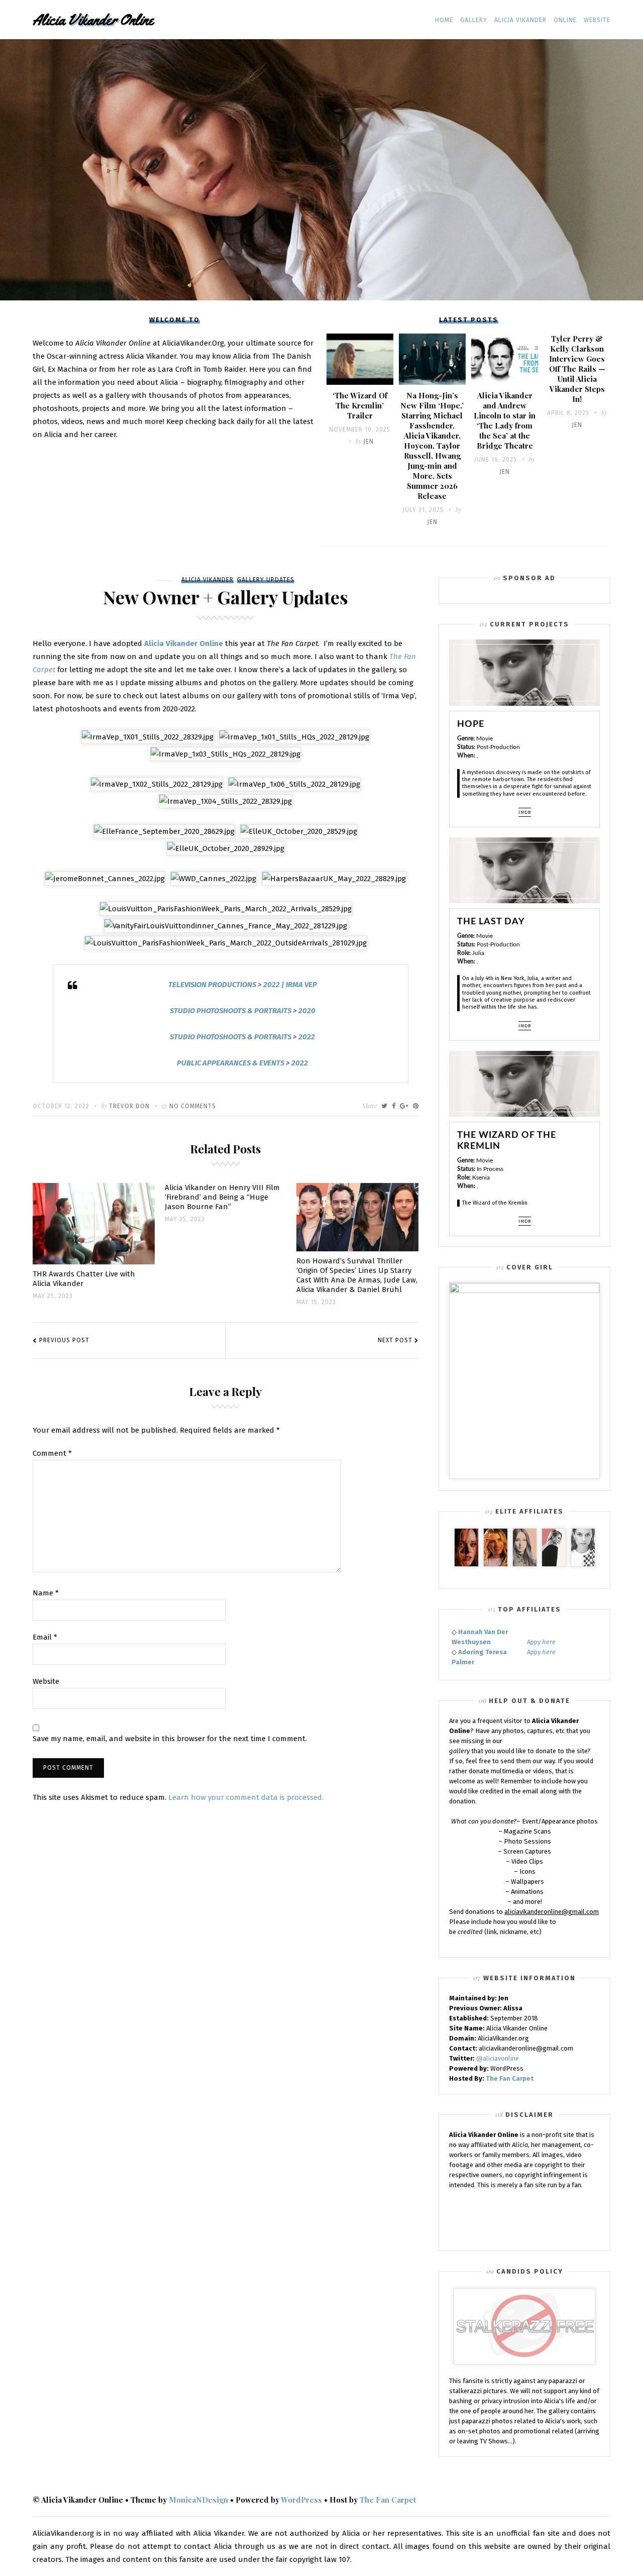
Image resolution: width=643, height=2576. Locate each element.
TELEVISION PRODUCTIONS (212, 985)
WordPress (301, 2500)
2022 (307, 1037)
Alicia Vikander (520, 20)
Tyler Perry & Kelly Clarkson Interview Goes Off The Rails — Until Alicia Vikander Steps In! (577, 369)
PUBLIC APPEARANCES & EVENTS (231, 1063)
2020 (307, 1011)
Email (45, 1638)
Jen (368, 442)
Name (46, 1593)
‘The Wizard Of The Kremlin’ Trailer (360, 405)
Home (444, 20)
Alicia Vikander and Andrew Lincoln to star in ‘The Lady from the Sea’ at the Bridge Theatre (505, 420)
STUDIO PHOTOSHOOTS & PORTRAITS (231, 1011)
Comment (52, 1454)
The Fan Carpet (510, 2078)
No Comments (193, 1106)
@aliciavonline (498, 2058)
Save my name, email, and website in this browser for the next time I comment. (170, 1739)
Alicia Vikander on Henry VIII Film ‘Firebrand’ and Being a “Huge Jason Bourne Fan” (222, 1197)
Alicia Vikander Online (184, 643)
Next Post (395, 1340)
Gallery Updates (266, 580)
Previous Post (64, 1340)
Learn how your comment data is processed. (246, 1797)
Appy (541, 1642)
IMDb (525, 812)
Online (565, 20)
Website (597, 20)
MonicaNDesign (198, 2500)
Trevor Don (129, 1106)
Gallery (474, 20)
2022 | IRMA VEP (290, 985)
